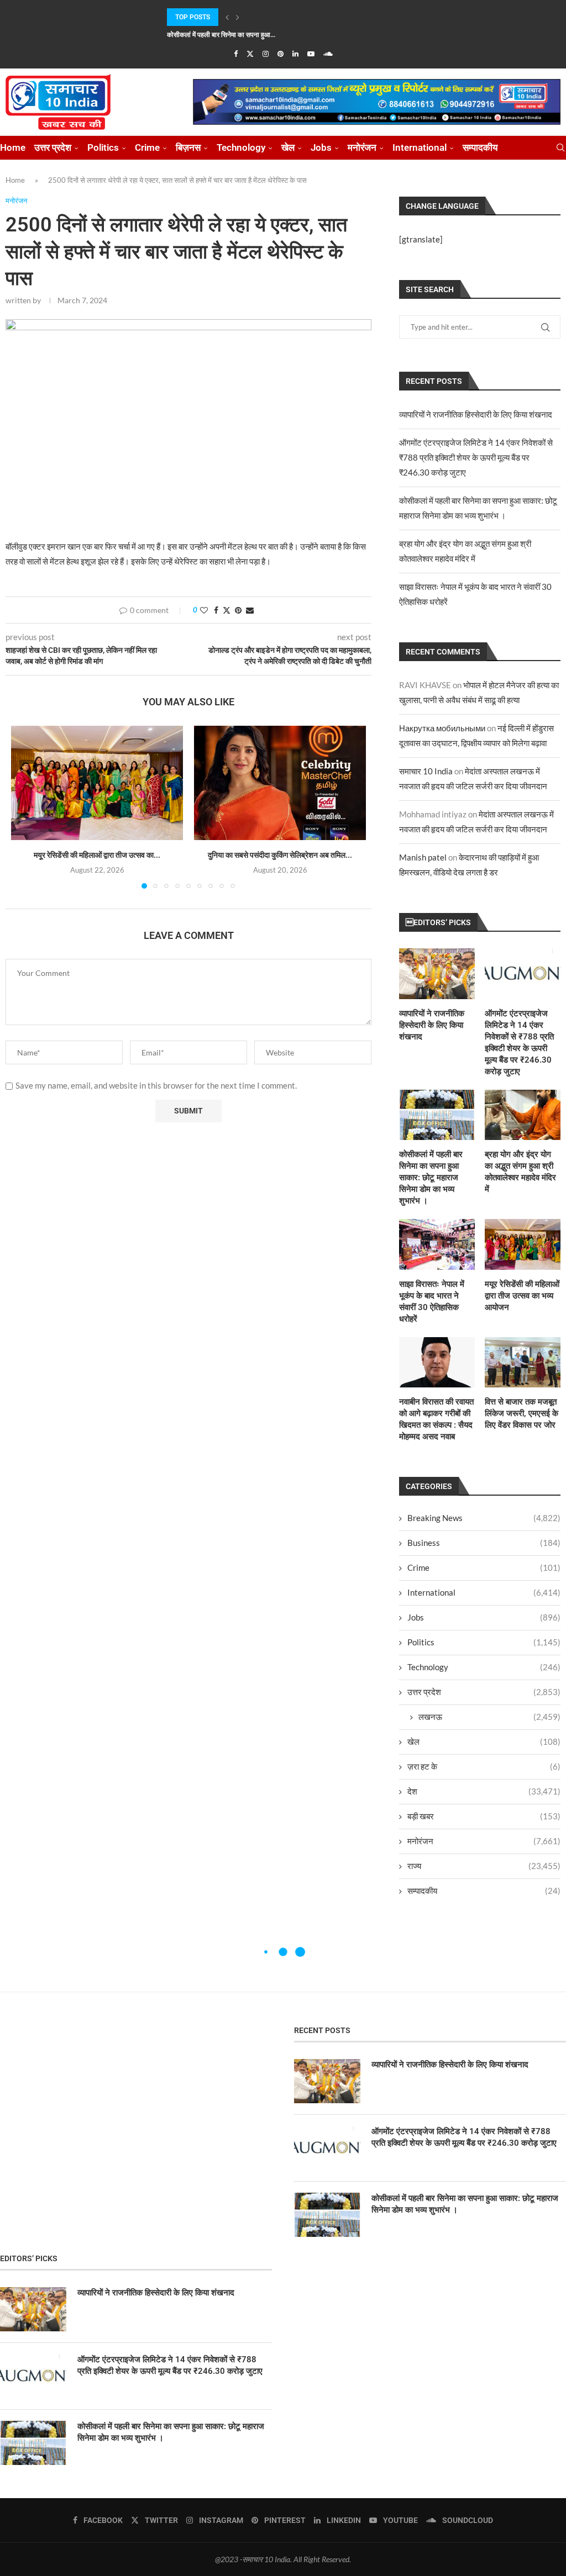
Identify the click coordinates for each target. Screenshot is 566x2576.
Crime (147, 147)
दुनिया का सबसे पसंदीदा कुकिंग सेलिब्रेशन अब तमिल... (280, 855)
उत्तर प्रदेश (53, 147)
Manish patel (423, 857)
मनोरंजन (362, 147)
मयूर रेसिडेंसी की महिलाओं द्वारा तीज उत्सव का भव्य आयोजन (522, 1296)
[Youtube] (311, 54)
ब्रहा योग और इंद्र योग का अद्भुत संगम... (214, 35)
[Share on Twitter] (227, 610)
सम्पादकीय (480, 147)
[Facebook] (236, 54)
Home (13, 147)
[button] (227, 17)
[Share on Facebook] (216, 610)
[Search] (560, 148)
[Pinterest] (281, 54)
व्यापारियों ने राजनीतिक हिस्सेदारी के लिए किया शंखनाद (476, 414)
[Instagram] (266, 54)
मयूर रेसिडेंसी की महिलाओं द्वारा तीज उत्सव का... (97, 855)
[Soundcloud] (328, 54)
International (420, 147)
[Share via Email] (250, 610)
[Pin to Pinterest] (238, 610)
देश (484, 1791)
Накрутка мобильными (442, 728)
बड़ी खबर (484, 1816)
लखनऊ (489, 1717)
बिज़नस (188, 147)
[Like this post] (204, 610)
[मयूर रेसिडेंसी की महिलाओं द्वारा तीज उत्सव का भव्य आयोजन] (97, 783)
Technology (241, 147)
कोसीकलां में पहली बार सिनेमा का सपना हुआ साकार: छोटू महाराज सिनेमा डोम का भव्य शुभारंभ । (431, 1178)
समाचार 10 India (426, 771)
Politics (103, 147)
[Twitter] (250, 54)
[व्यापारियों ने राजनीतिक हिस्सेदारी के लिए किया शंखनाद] (437, 973)
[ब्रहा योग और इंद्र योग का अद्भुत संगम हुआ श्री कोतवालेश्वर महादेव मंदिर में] (523, 1115)
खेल (288, 147)
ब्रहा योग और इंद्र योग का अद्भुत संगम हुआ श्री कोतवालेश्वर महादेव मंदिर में (520, 1172)
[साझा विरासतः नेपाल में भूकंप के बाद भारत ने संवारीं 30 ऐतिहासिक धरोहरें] (437, 1244)
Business (484, 1543)
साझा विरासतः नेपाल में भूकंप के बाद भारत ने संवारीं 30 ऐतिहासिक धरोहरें (432, 1302)
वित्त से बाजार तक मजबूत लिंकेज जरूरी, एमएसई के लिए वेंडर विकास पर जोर (522, 1413)
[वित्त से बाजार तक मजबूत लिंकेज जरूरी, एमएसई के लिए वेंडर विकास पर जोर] (523, 1362)
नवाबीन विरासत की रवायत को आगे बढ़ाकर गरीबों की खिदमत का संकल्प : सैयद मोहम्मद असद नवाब (436, 1419)
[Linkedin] (295, 54)
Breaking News (484, 1518)
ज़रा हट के (484, 1766)
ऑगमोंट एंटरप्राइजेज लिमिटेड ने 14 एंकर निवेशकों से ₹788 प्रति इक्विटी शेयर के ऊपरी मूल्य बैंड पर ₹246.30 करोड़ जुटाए (476, 457)
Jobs (321, 147)
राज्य (484, 1866)
